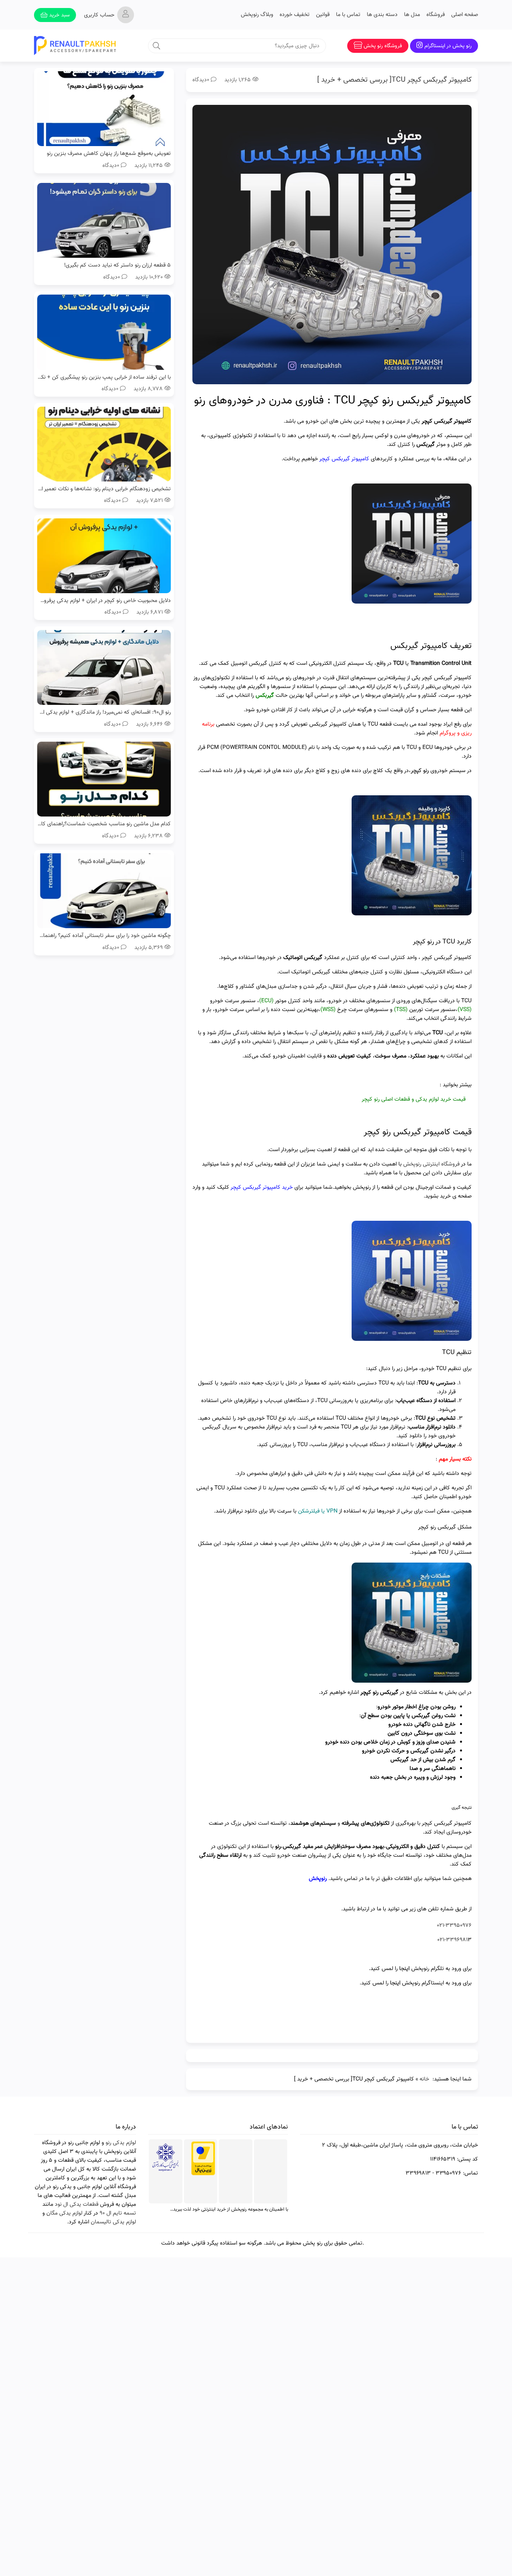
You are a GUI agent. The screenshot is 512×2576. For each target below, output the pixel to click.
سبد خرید (59, 15)
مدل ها (412, 15)
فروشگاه (436, 15)
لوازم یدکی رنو (121, 2143)
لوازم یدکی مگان (64, 2213)
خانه (424, 2079)
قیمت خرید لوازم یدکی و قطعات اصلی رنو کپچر (414, 1099)
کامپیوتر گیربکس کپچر (344, 459)
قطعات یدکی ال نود (77, 2205)
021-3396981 (452, 1940)
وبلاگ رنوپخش (257, 15)
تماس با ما (348, 15)
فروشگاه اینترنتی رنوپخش (431, 1164)
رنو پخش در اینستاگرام (448, 46)
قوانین (323, 15)
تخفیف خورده (295, 15)
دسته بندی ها (382, 15)
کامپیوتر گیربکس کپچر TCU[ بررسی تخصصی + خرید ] (394, 80)
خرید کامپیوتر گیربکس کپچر (262, 1188)
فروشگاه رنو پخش (383, 46)
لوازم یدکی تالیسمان (113, 2222)
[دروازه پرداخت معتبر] (203, 2174)
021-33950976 (454, 1926)
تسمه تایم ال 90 (118, 2213)
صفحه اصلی (465, 15)
